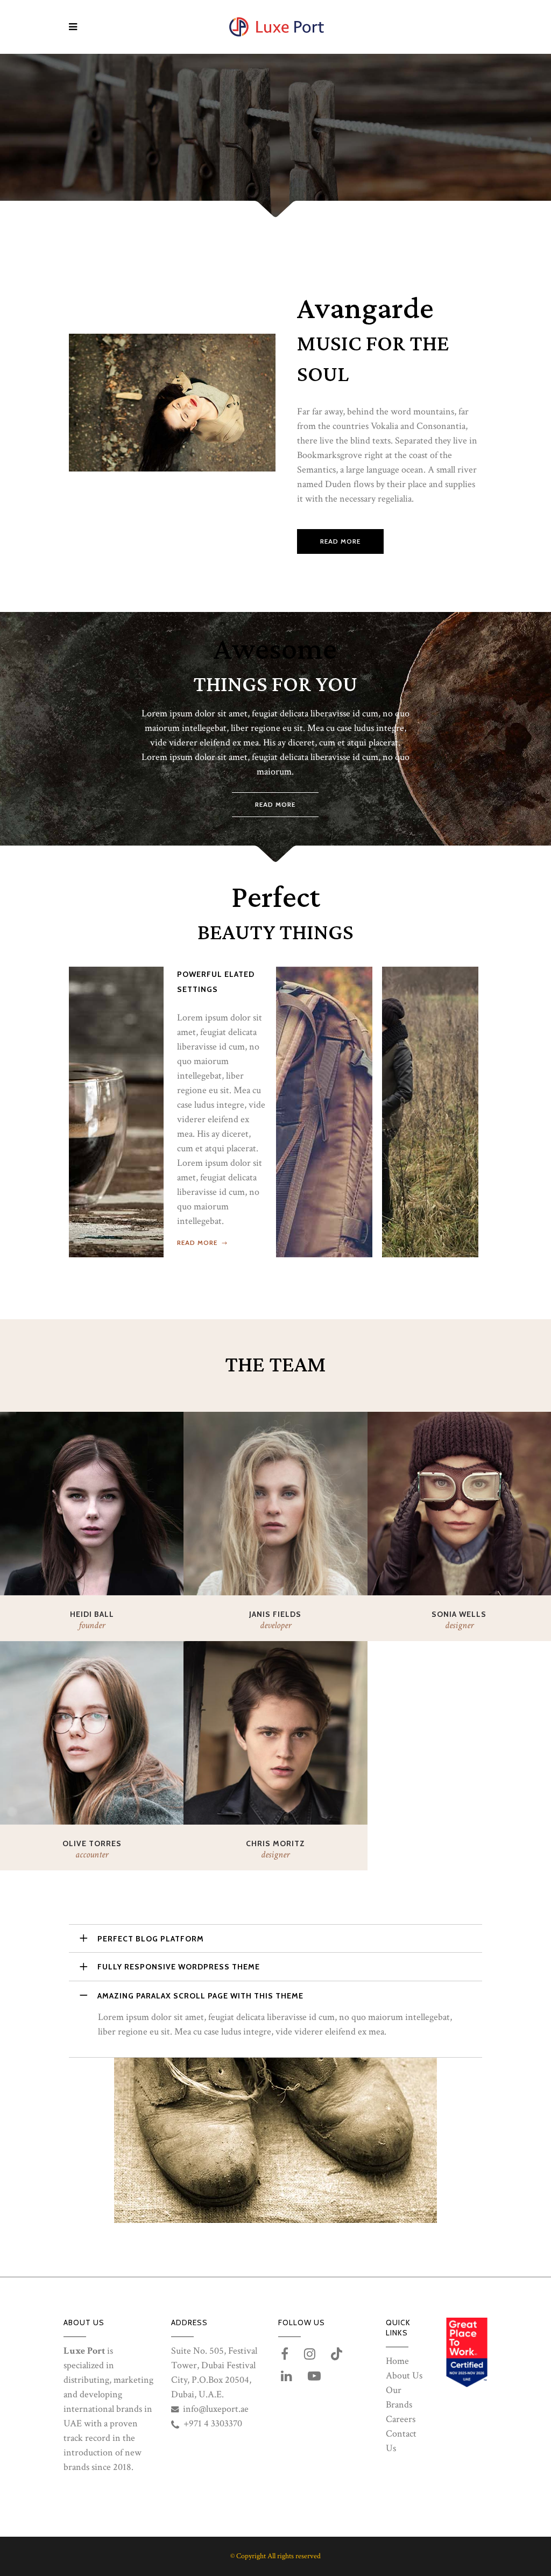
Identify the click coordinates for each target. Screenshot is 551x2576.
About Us (404, 2376)
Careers (401, 2419)
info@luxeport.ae (216, 2409)
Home (397, 2361)
